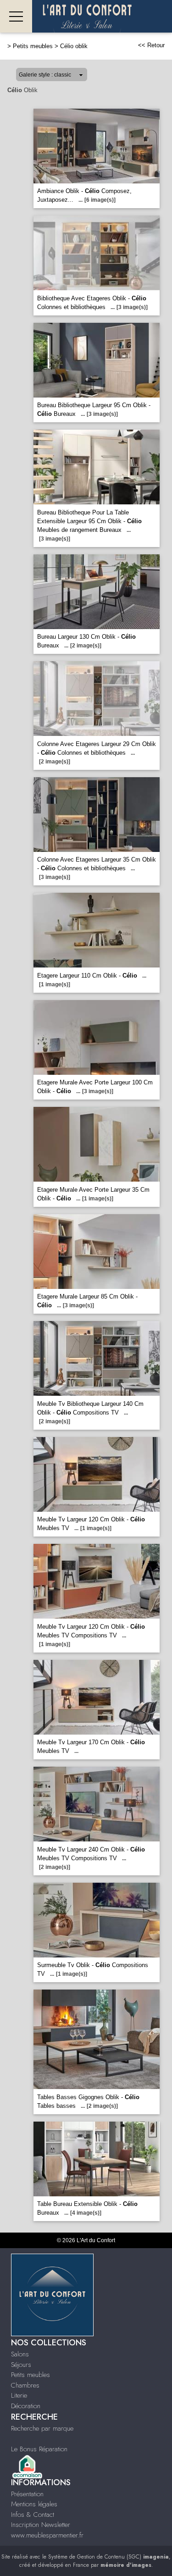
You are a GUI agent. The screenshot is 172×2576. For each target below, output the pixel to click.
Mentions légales (34, 2504)
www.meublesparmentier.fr (47, 2535)
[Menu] (16, 16)
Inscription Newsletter (41, 2525)
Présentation (27, 2494)
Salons (20, 2354)
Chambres (25, 2385)
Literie (19, 2395)
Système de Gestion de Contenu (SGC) (108, 2557)
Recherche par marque (42, 2428)
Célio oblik (74, 46)
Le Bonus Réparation (39, 2449)
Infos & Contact (33, 2515)
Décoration (26, 2406)
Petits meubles (33, 46)
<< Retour (151, 45)
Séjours (21, 2365)
